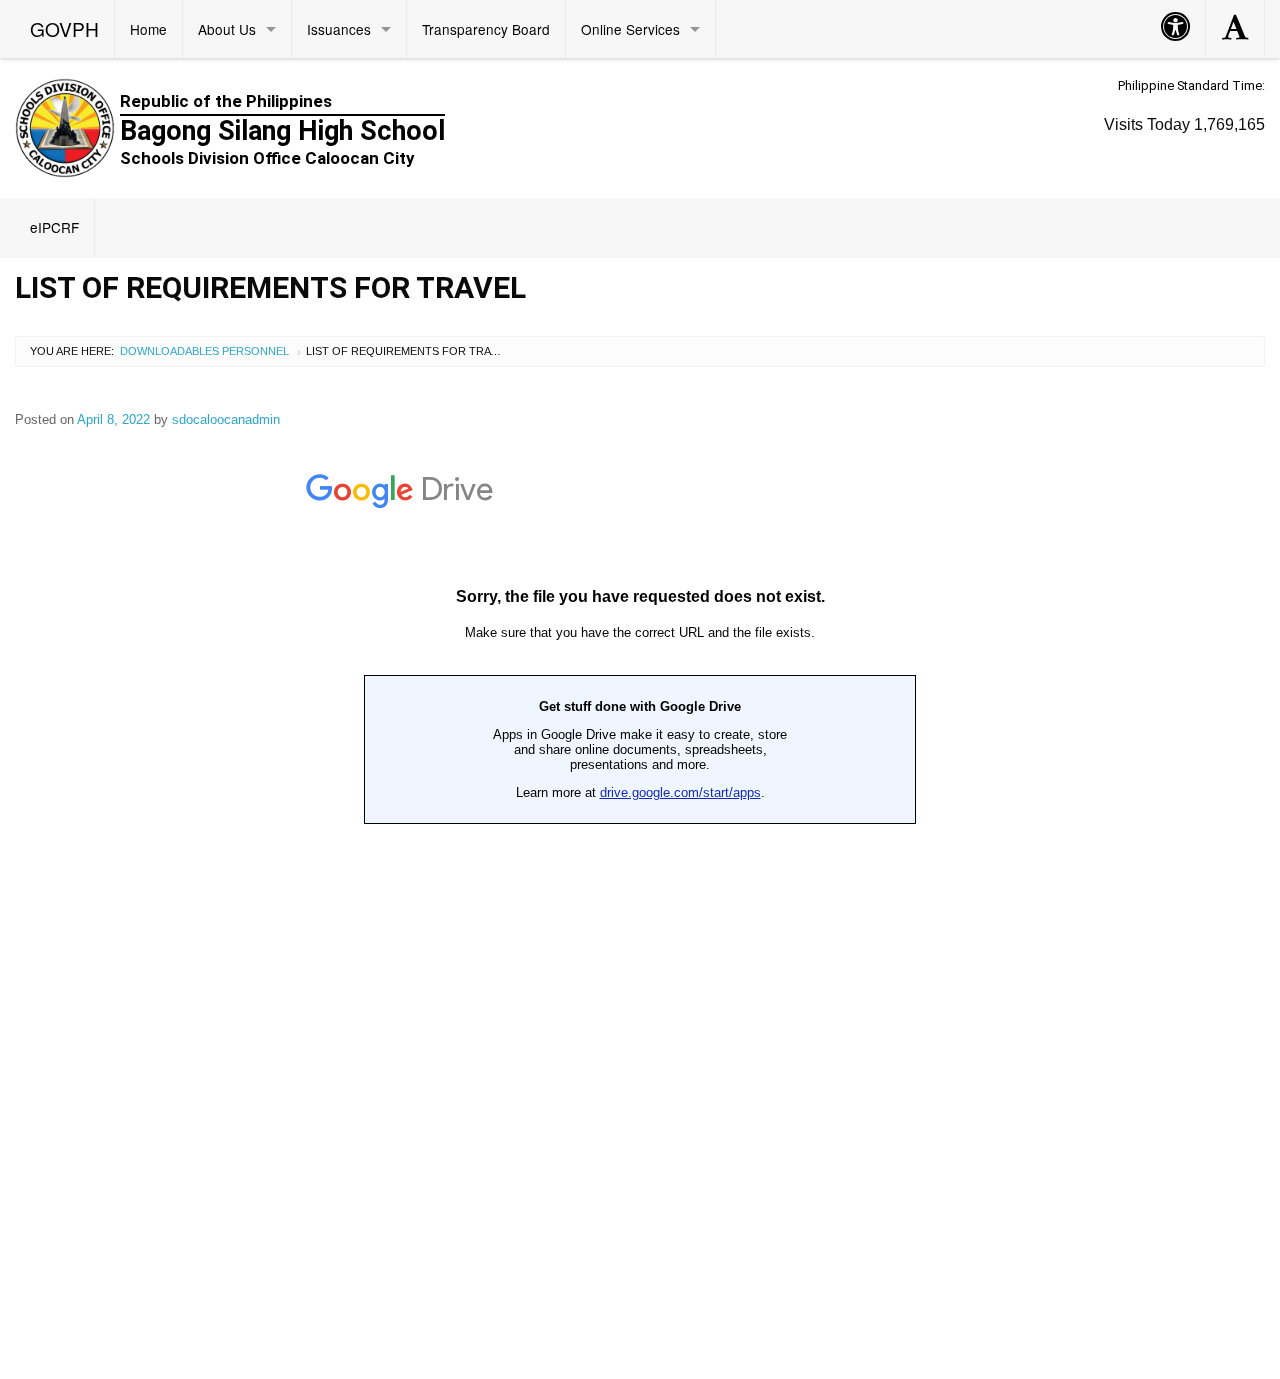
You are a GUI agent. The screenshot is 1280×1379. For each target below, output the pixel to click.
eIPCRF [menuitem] (54, 227)
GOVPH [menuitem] (64, 28)
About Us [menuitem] (227, 29)
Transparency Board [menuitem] (486, 29)
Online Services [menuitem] (630, 29)
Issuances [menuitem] (339, 29)
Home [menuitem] (148, 29)
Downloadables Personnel (204, 351)
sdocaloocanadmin (226, 419)
